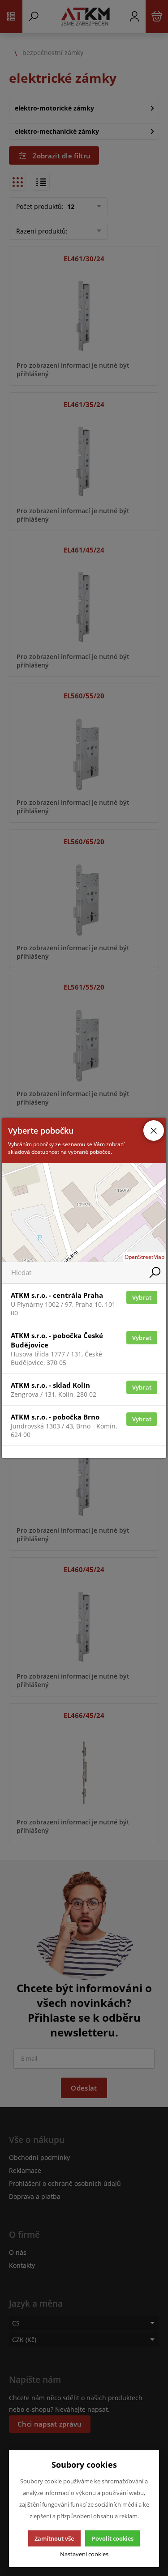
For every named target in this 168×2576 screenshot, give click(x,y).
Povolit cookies (113, 2538)
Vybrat (142, 1297)
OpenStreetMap (144, 1257)
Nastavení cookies (84, 2554)
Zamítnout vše (54, 2538)
